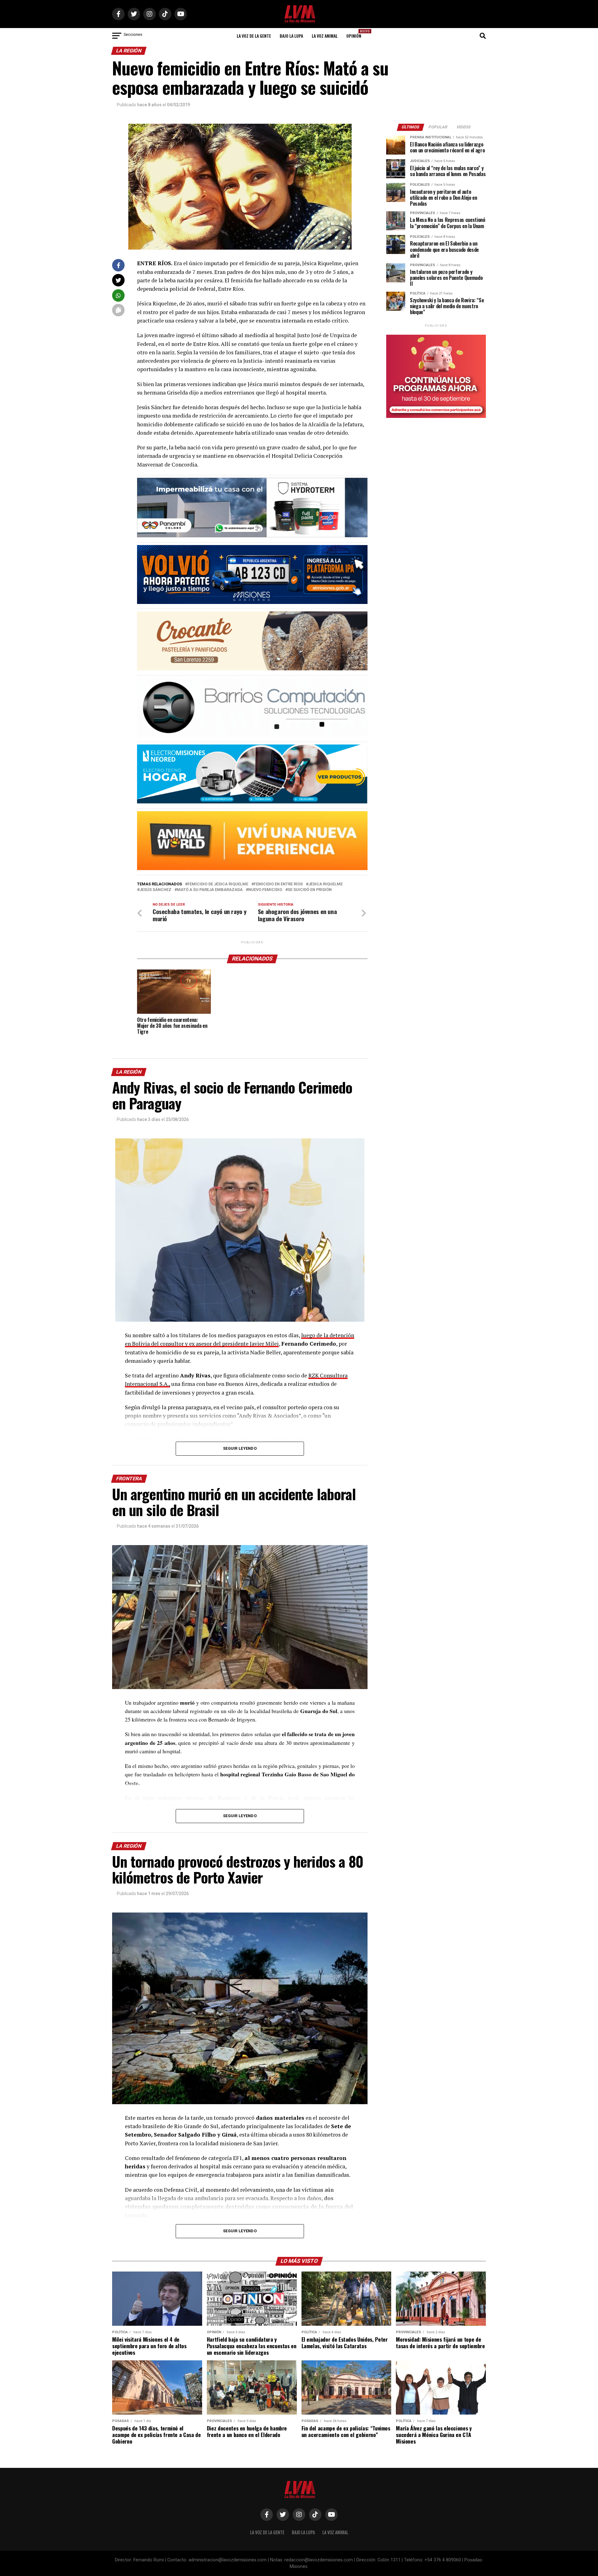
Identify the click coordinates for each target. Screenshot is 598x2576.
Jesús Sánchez (155, 890)
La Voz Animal (325, 36)
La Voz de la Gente (254, 36)
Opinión (356, 34)
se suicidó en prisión (310, 890)
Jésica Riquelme (325, 884)
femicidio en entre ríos (278, 884)
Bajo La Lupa (291, 36)
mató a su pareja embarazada (210, 890)
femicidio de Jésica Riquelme (218, 884)
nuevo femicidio (265, 890)
